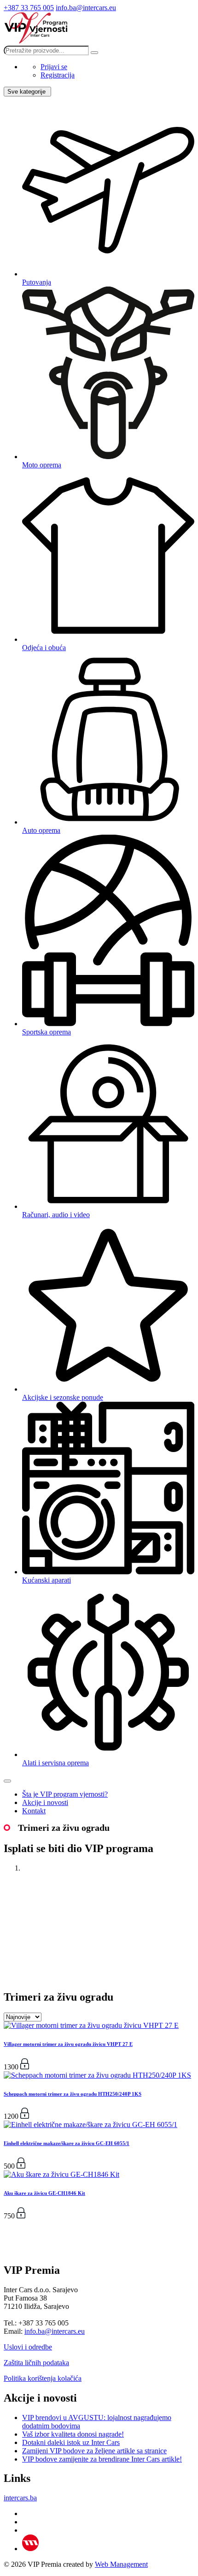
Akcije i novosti (45, 1802)
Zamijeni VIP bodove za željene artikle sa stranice (94, 2451)
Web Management (121, 2564)
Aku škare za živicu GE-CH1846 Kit (44, 2193)
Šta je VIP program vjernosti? (65, 1794)
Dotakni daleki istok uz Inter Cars (71, 2442)
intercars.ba (20, 2498)
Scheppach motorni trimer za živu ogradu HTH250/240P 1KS (73, 2094)
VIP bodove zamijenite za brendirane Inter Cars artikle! (102, 2459)
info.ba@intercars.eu (86, 8)
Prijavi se (54, 67)
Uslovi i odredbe (28, 2347)
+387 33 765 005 (29, 8)
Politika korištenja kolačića (43, 2378)
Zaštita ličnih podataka (36, 2363)
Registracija (58, 75)
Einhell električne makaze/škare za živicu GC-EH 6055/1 (67, 2143)
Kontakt (34, 1811)
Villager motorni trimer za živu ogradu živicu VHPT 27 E (68, 2044)
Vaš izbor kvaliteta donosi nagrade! (73, 2434)
